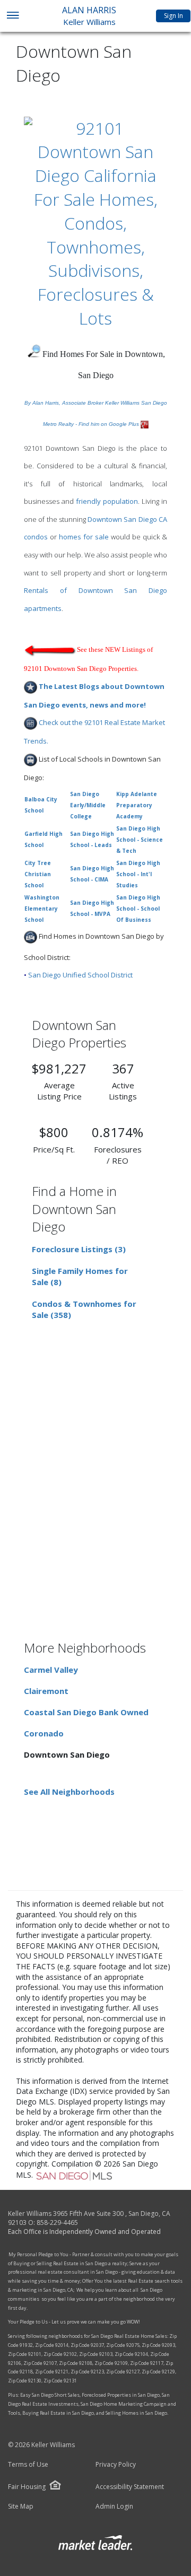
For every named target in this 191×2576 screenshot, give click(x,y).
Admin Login (114, 2507)
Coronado (44, 1733)
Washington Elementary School (42, 909)
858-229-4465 (57, 2223)
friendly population (107, 501)
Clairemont (46, 1691)
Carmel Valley (51, 1670)
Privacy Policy (116, 2465)
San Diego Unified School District (80, 975)
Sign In (173, 16)
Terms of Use (28, 2465)
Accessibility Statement (130, 2487)
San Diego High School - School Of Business (138, 909)
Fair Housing (27, 2487)
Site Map (21, 2507)
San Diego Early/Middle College (88, 805)
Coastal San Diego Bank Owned (86, 1712)
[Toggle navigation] (12, 16)
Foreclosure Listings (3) (79, 1249)
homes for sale (84, 537)
